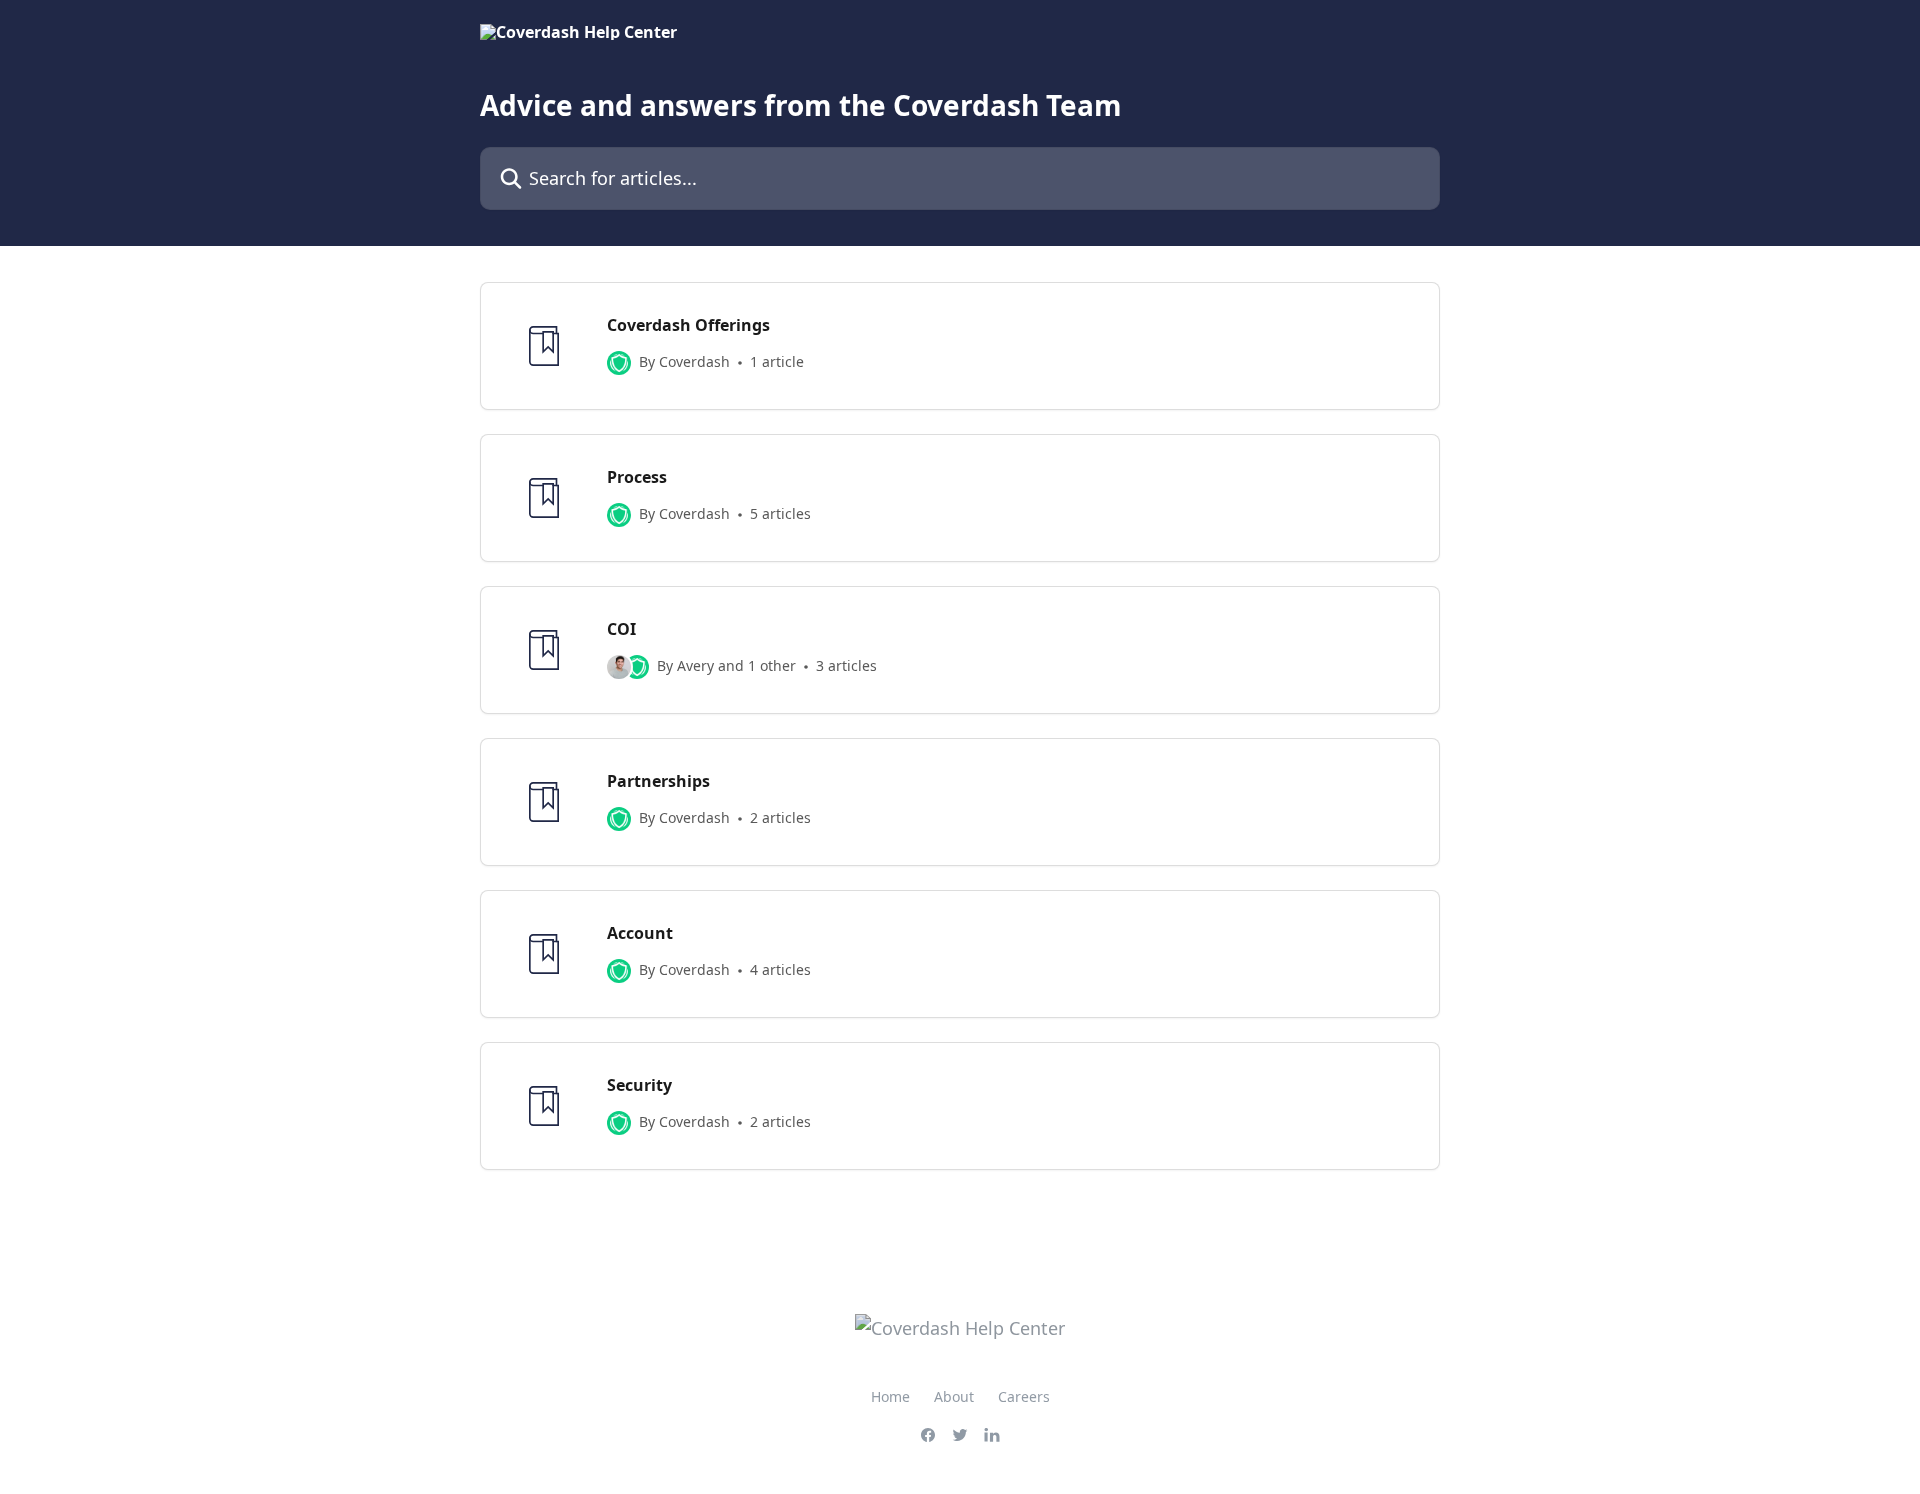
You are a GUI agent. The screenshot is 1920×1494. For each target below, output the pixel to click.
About (954, 1396)
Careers (1024, 1396)
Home (890, 1396)
